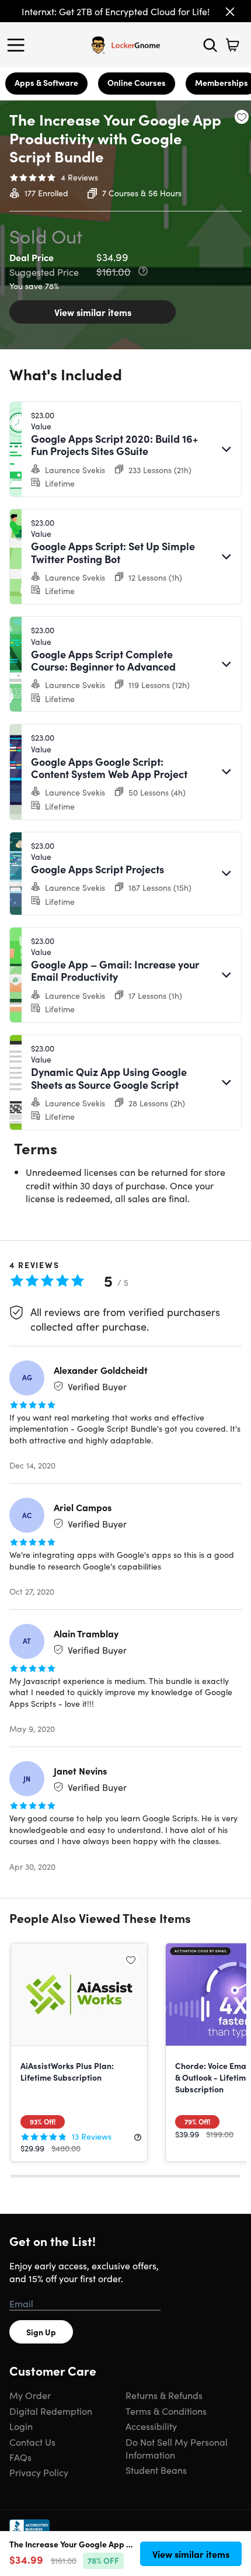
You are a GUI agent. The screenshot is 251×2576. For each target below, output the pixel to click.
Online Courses (137, 82)
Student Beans (156, 2470)
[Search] (210, 45)
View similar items (93, 312)
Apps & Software (46, 82)
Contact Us (32, 2442)
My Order (30, 2395)
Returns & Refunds (164, 2395)
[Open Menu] (19, 45)
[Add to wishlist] (242, 117)
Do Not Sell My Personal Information (177, 2448)
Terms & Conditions (166, 2411)
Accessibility (151, 2426)
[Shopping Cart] (232, 45)
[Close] (230, 12)
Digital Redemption (51, 2411)
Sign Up (41, 2332)
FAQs (20, 2457)
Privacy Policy (39, 2472)
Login (21, 2426)
